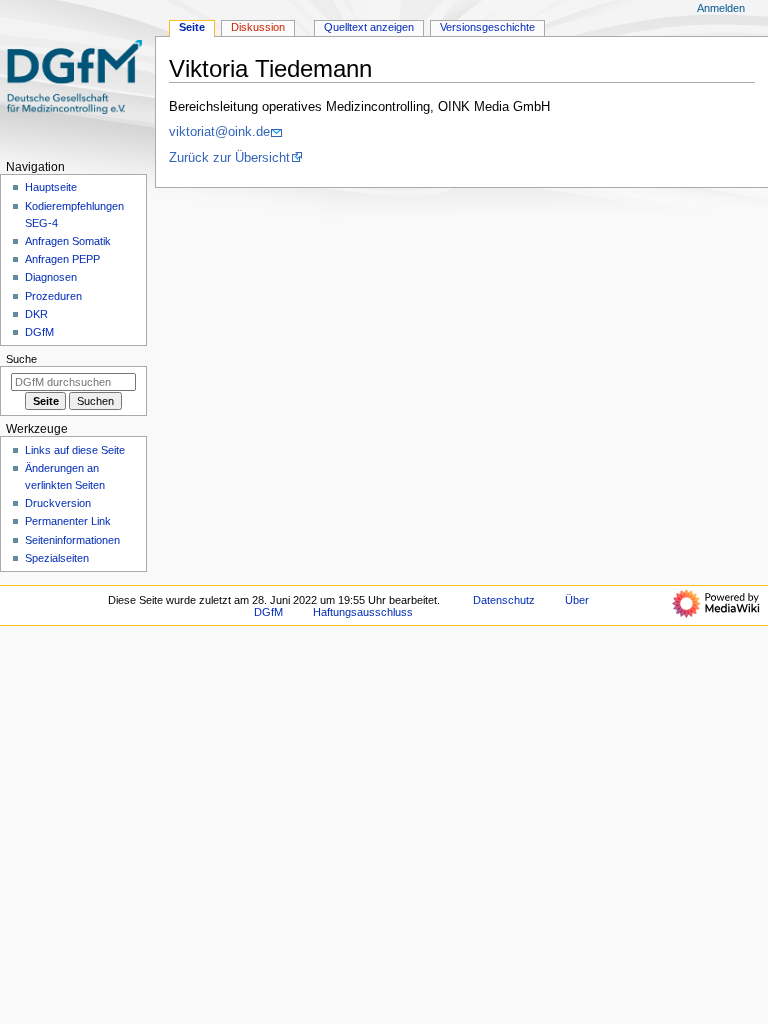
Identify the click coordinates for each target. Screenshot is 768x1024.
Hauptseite (51, 187)
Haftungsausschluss (363, 612)
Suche (21, 359)
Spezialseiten (57, 558)
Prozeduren (53, 296)
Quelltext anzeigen (369, 27)
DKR (36, 314)
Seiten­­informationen (72, 540)
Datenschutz (504, 600)
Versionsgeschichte (487, 27)
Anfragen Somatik (68, 241)
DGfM (39, 332)
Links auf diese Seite (75, 450)
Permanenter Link (68, 521)
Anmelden (721, 8)
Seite (192, 27)
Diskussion (258, 27)
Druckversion (58, 503)
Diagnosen (51, 277)
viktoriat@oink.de (219, 132)
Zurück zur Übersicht (229, 158)
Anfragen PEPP (62, 259)
